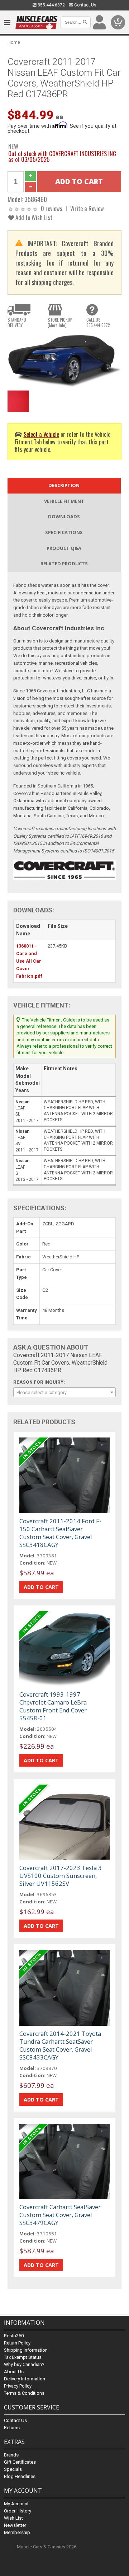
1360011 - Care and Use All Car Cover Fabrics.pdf (29, 961)
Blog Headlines (20, 2476)
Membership (17, 2532)
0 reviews (52, 208)
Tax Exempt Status (23, 2357)
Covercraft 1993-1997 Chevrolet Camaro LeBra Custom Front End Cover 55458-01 (53, 1706)
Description (64, 485)
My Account (16, 2504)
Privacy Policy (18, 2386)
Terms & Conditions (24, 2393)
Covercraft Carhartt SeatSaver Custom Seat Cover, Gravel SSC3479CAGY (60, 2215)
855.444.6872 (51, 5)
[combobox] (64, 1392)
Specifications (64, 532)
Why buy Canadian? (24, 2364)
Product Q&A (64, 548)
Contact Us (85, 5)
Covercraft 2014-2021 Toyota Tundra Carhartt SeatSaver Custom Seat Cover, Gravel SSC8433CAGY (60, 2045)
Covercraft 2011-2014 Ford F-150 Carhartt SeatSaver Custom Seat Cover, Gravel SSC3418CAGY (60, 1533)
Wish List (13, 2518)
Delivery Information (25, 2379)
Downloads (64, 516)
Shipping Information (26, 2350)
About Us (14, 2372)
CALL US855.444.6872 (98, 322)
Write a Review (87, 208)
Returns (12, 2428)
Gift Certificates (20, 2462)
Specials (13, 2469)
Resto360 (14, 2336)
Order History (18, 2511)
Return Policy (17, 2343)
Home (14, 42)
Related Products (64, 564)
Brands (11, 2455)
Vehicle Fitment (64, 501)
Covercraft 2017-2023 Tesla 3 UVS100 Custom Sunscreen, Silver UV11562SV (61, 1876)
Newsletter (15, 2525)
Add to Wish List (33, 217)
